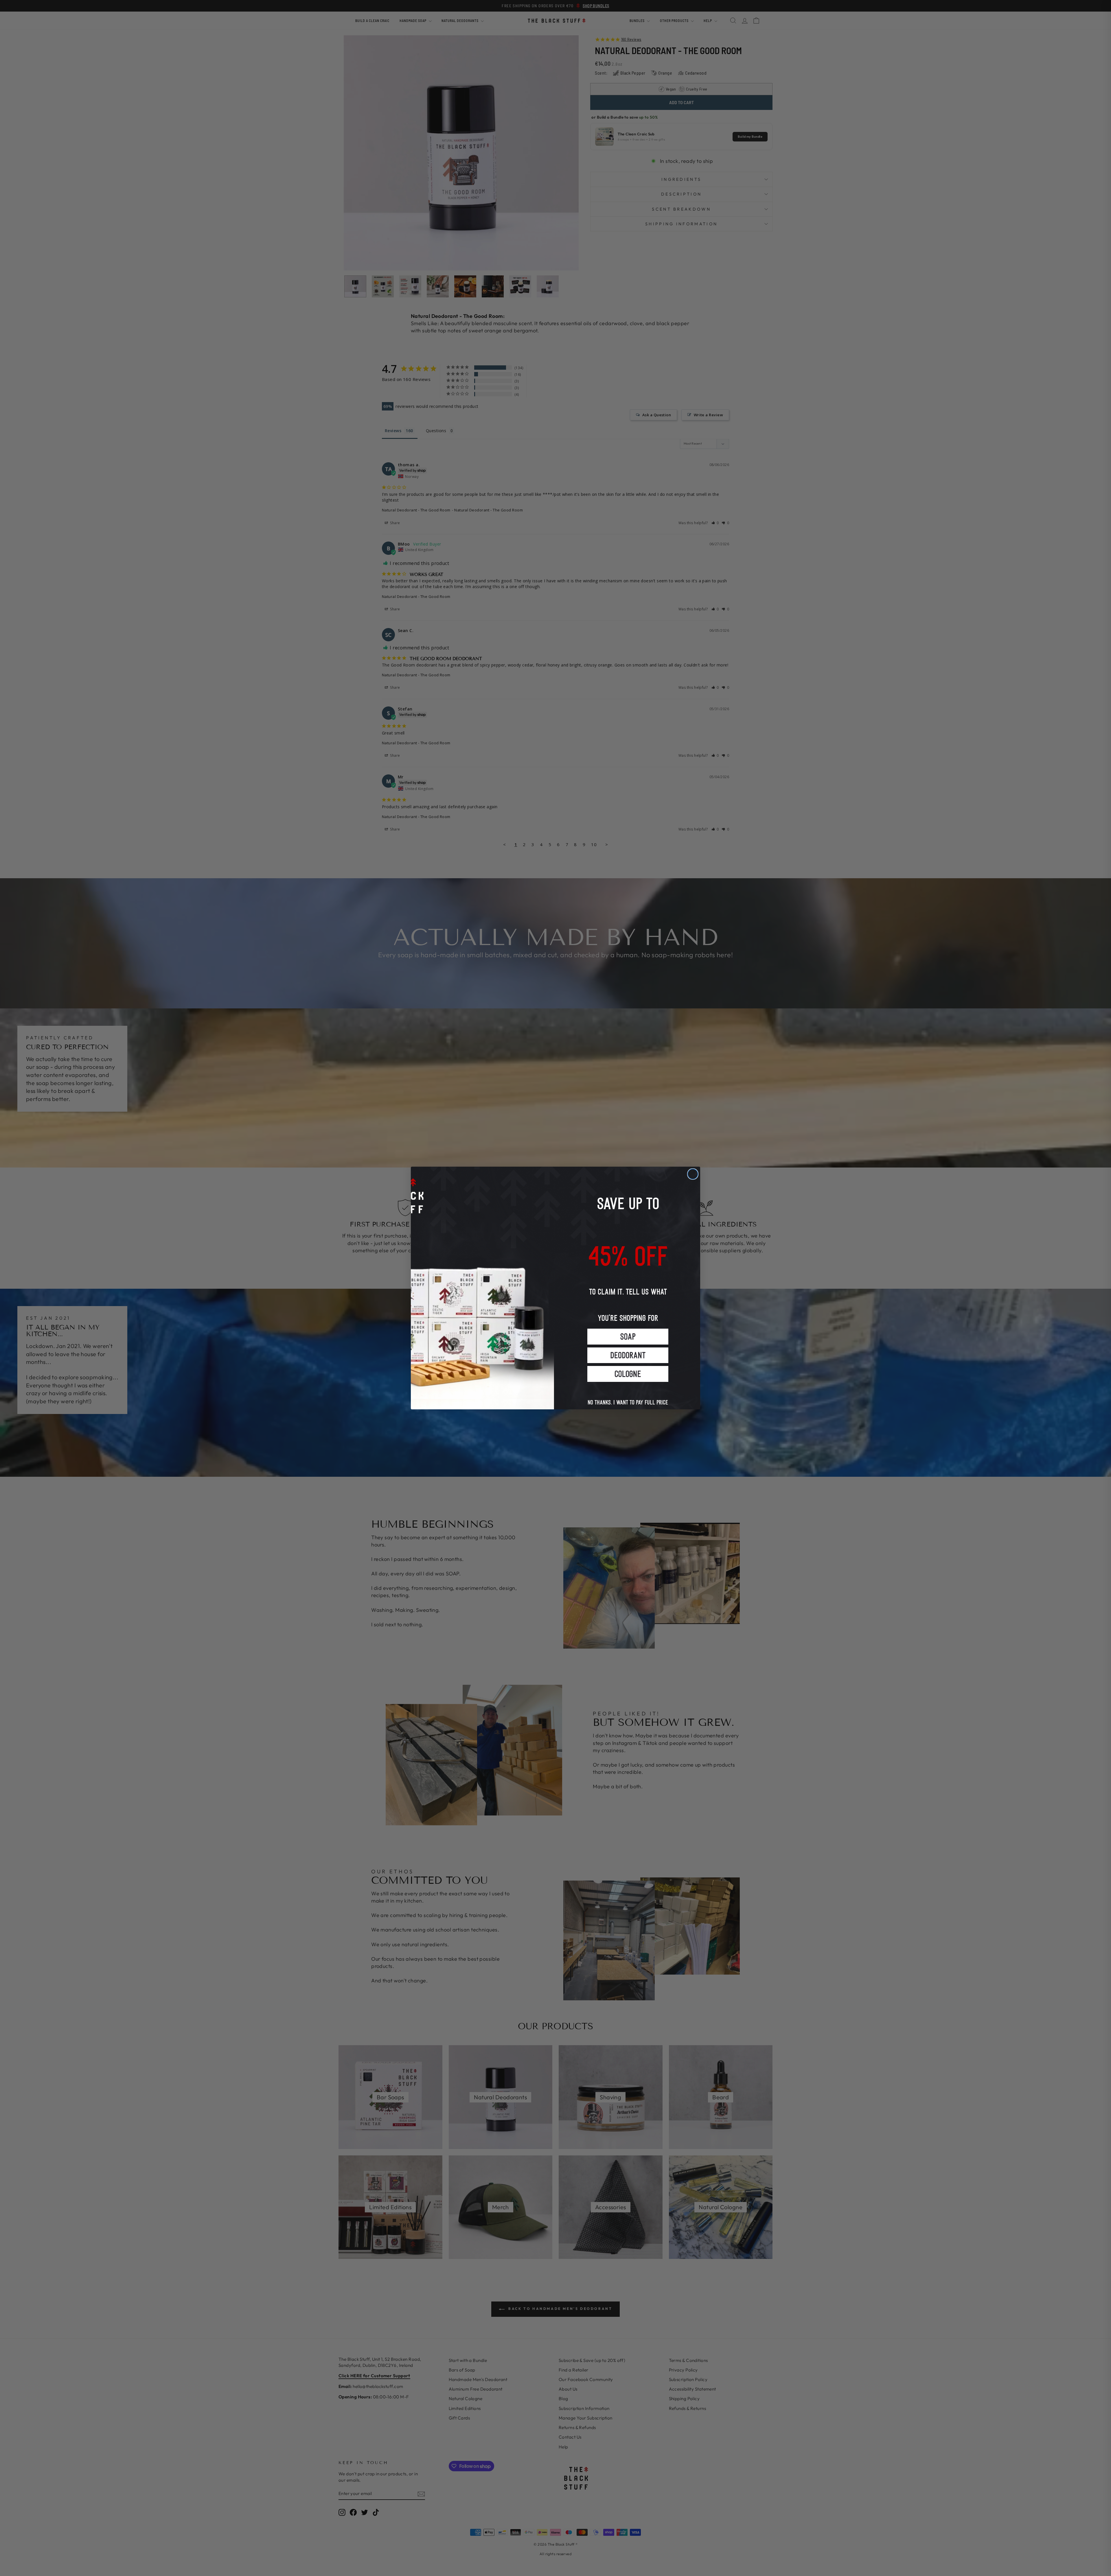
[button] (628, 1337)
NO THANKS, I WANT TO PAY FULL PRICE (628, 1396)
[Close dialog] (693, 1174)
